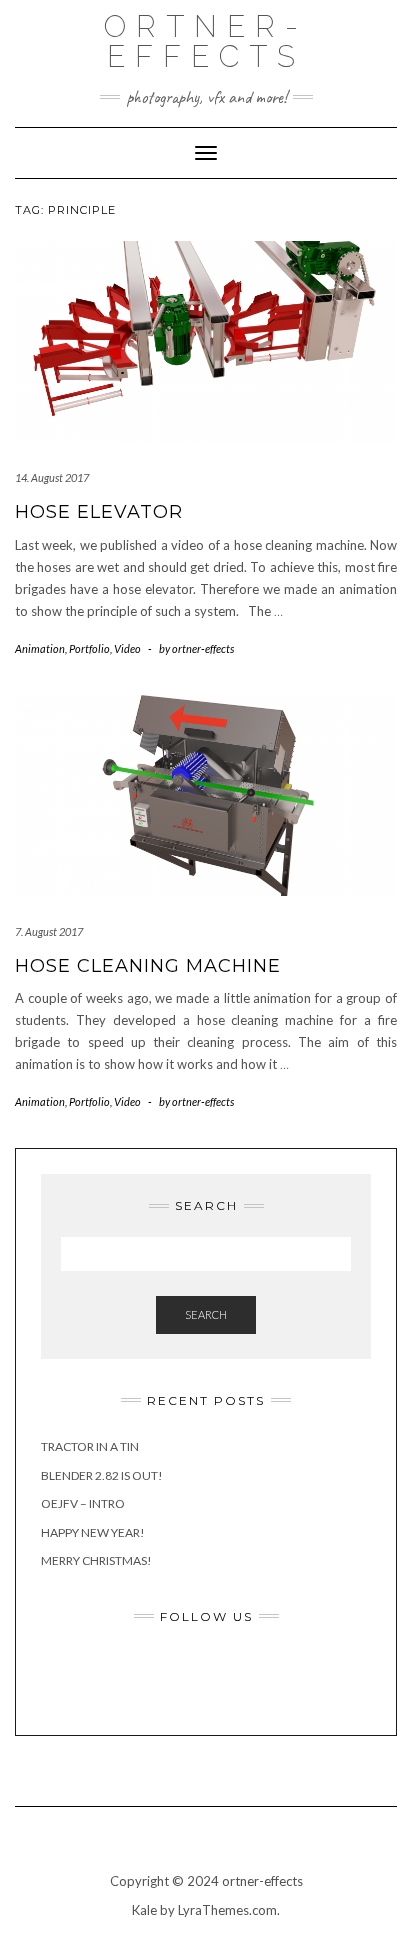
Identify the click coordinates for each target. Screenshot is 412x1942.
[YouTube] (289, 1674)
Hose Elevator (99, 512)
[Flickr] (179, 1674)
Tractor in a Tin (90, 1446)
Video (127, 648)
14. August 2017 (52, 477)
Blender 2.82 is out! (102, 1475)
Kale (144, 1910)
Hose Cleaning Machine (148, 966)
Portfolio (89, 648)
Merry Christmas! (96, 1560)
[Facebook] (124, 1674)
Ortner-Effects (206, 41)
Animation (40, 648)
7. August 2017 (49, 931)
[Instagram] (234, 1674)
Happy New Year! (93, 1532)
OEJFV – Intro (83, 1503)
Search (206, 1314)
